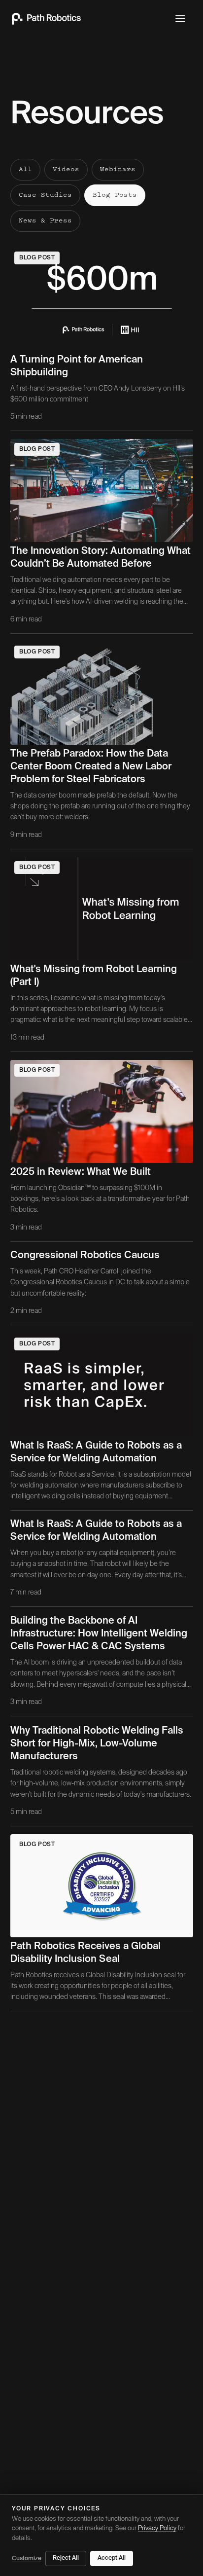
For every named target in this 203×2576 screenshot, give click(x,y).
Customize (27, 2559)
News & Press (45, 221)
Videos (66, 170)
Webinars (118, 170)
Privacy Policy (157, 2528)
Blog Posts (115, 195)
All (25, 170)
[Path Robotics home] (46, 19)
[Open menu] (180, 19)
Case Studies (45, 195)
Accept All (112, 2558)
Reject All (66, 2558)
